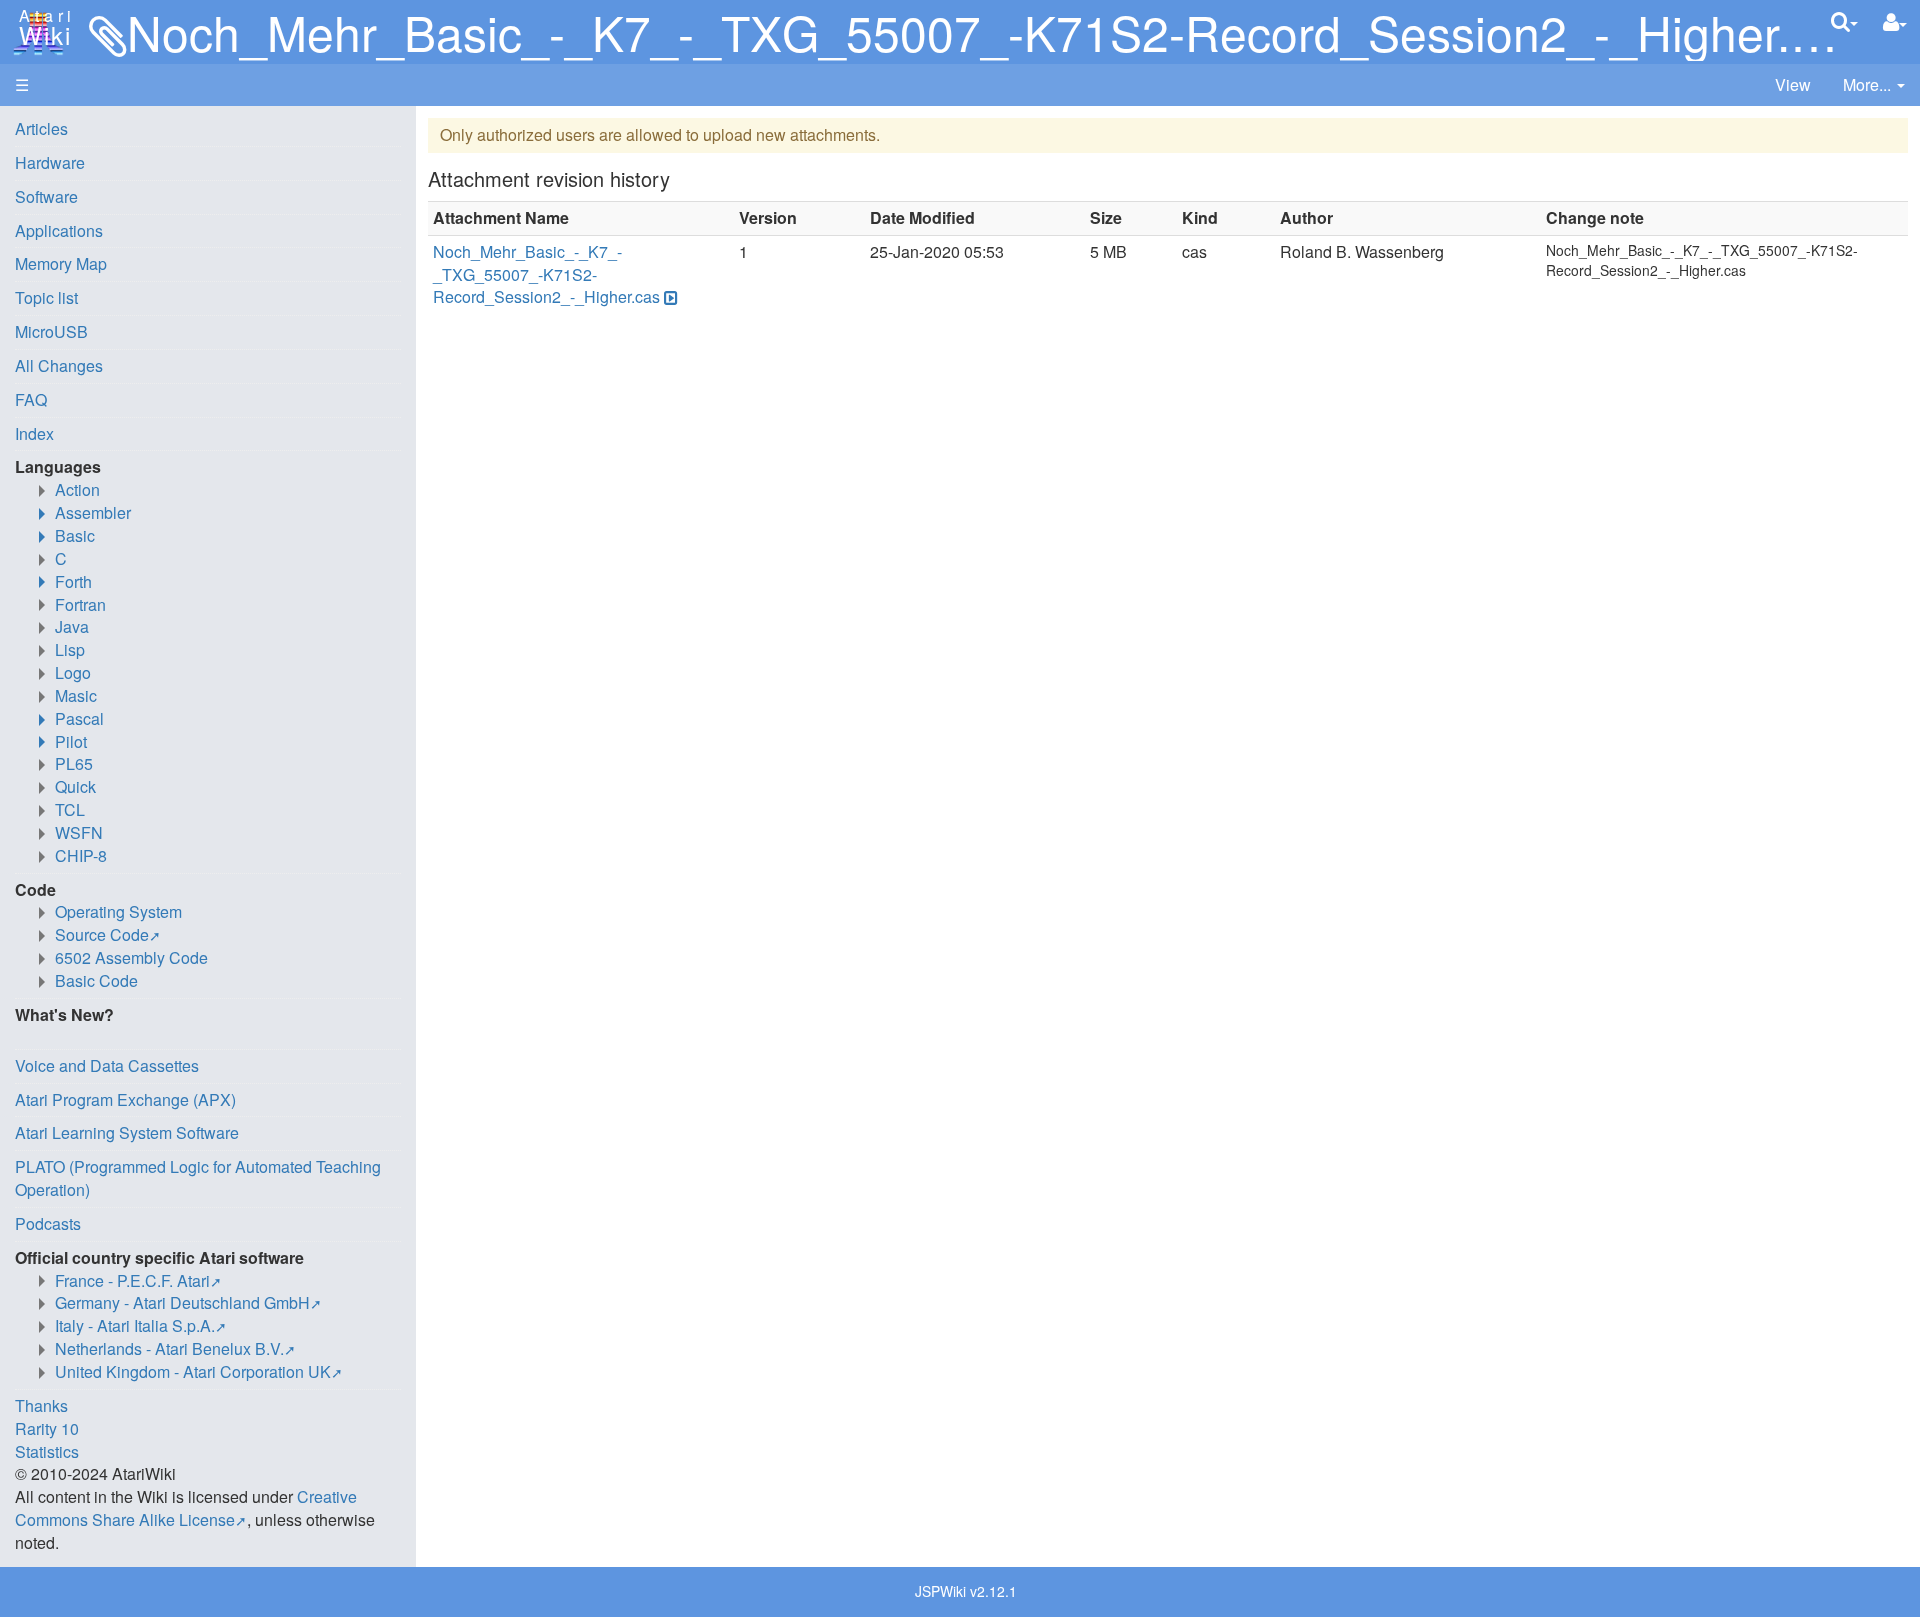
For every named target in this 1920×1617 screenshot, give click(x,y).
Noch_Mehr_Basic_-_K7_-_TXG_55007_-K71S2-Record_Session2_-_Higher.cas (546, 274)
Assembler (93, 512)
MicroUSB (51, 331)
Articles (41, 128)
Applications (59, 230)
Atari (42, 28)
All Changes (59, 365)
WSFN (79, 832)
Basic (75, 535)
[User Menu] (1895, 22)
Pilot (71, 741)
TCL (70, 809)
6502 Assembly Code (131, 957)
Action (77, 489)
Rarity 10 (47, 1428)
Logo (73, 672)
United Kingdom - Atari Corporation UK (193, 1371)
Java (72, 626)
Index (34, 433)
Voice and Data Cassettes (107, 1065)
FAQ (31, 399)
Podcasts (48, 1223)
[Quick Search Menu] (1844, 21)
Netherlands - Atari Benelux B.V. (169, 1348)
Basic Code (96, 980)
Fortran (80, 604)
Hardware (50, 162)
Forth (73, 581)
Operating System (118, 911)
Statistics (47, 1451)
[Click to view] (669, 297)
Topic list (46, 297)
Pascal (79, 718)
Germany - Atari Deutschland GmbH (182, 1302)
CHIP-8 (81, 855)
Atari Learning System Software (127, 1132)
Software (46, 196)
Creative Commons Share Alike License (186, 1508)
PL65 (74, 763)
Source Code (102, 934)
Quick (75, 786)
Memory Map (61, 263)
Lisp (70, 649)
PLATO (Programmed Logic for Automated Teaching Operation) (198, 1178)
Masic (76, 695)
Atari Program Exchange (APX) (125, 1099)
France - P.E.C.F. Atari (132, 1280)
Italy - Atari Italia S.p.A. (135, 1325)
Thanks (41, 1405)
